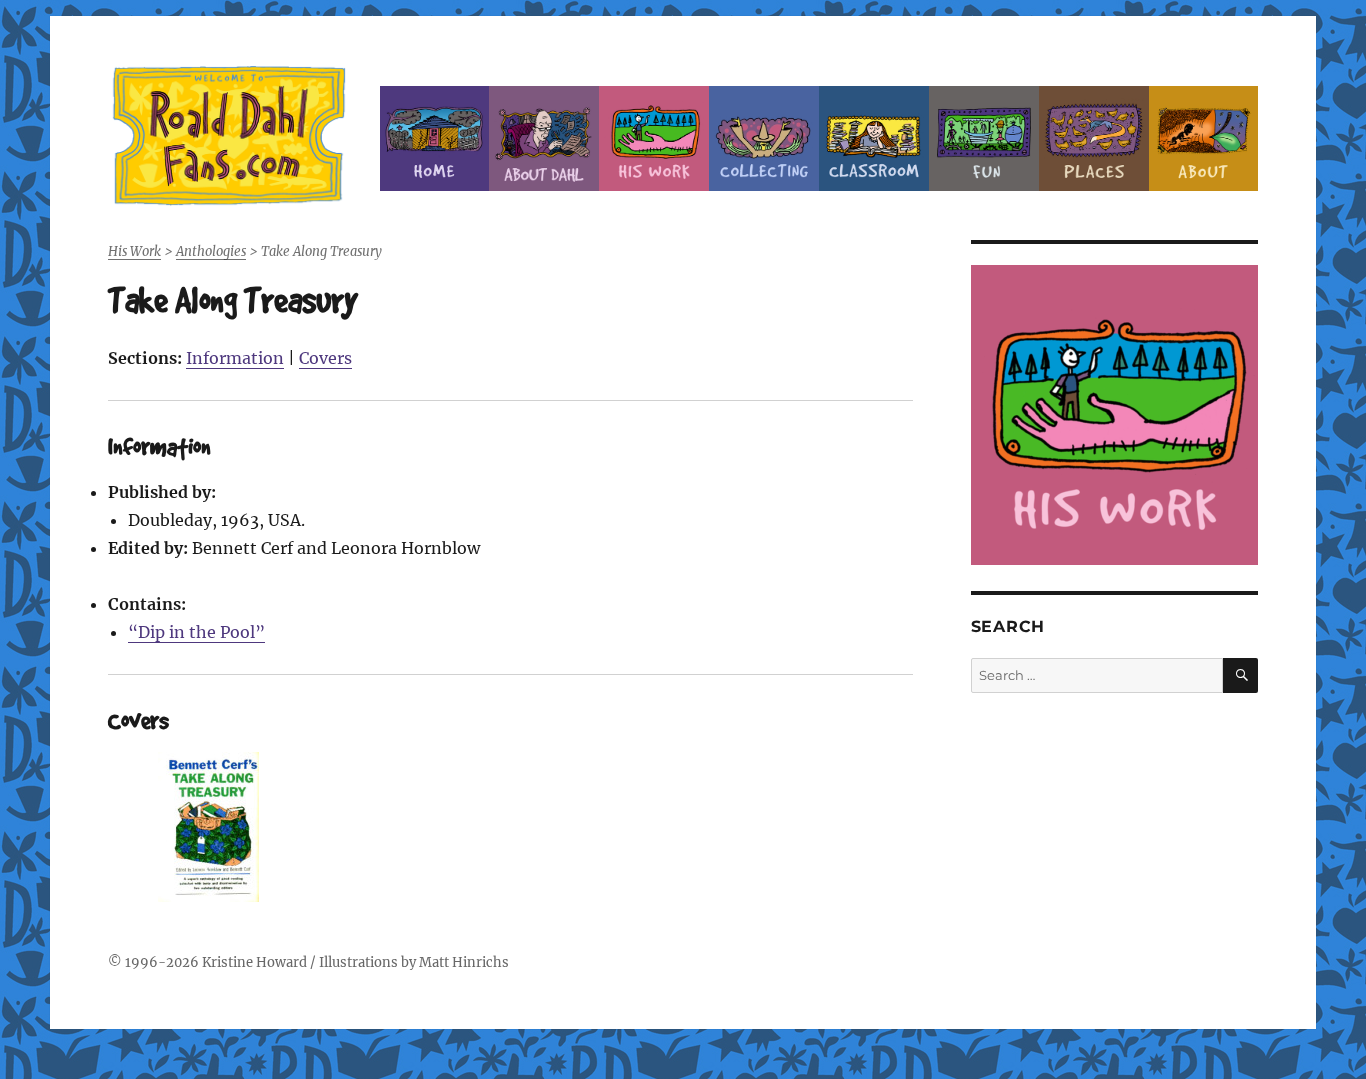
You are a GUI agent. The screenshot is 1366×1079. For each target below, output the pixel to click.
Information (235, 358)
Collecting (764, 138)
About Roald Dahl (544, 138)
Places (1094, 138)
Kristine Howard (254, 962)
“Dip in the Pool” (196, 632)
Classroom (874, 138)
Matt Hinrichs (464, 962)
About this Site (1204, 138)
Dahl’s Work (654, 138)
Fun (984, 138)
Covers (325, 358)
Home (435, 138)
